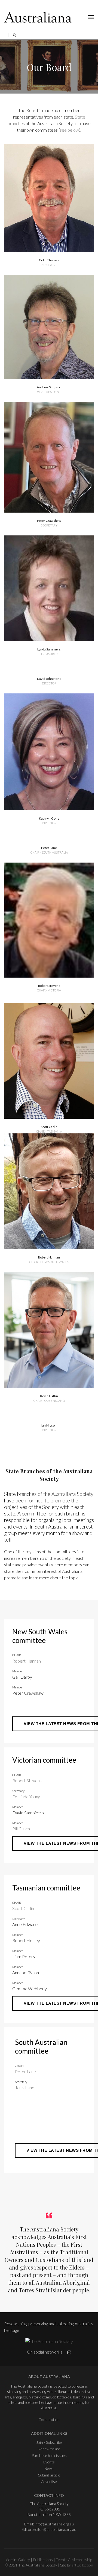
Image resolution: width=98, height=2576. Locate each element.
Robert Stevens (27, 1780)
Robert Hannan (27, 1661)
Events (49, 2462)
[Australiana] (38, 17)
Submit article (49, 2475)
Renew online (49, 2449)
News (49, 2468)
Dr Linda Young (26, 1797)
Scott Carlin (23, 1908)
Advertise (49, 2482)
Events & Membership (74, 2560)
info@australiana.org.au (54, 2524)
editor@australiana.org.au (55, 2529)
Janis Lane (25, 2087)
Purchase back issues (49, 2455)
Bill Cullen (21, 1829)
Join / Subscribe (49, 2442)
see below (69, 130)
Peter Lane (25, 2071)
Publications (43, 2560)
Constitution (49, 2420)
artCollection (82, 2565)
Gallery (24, 2560)
